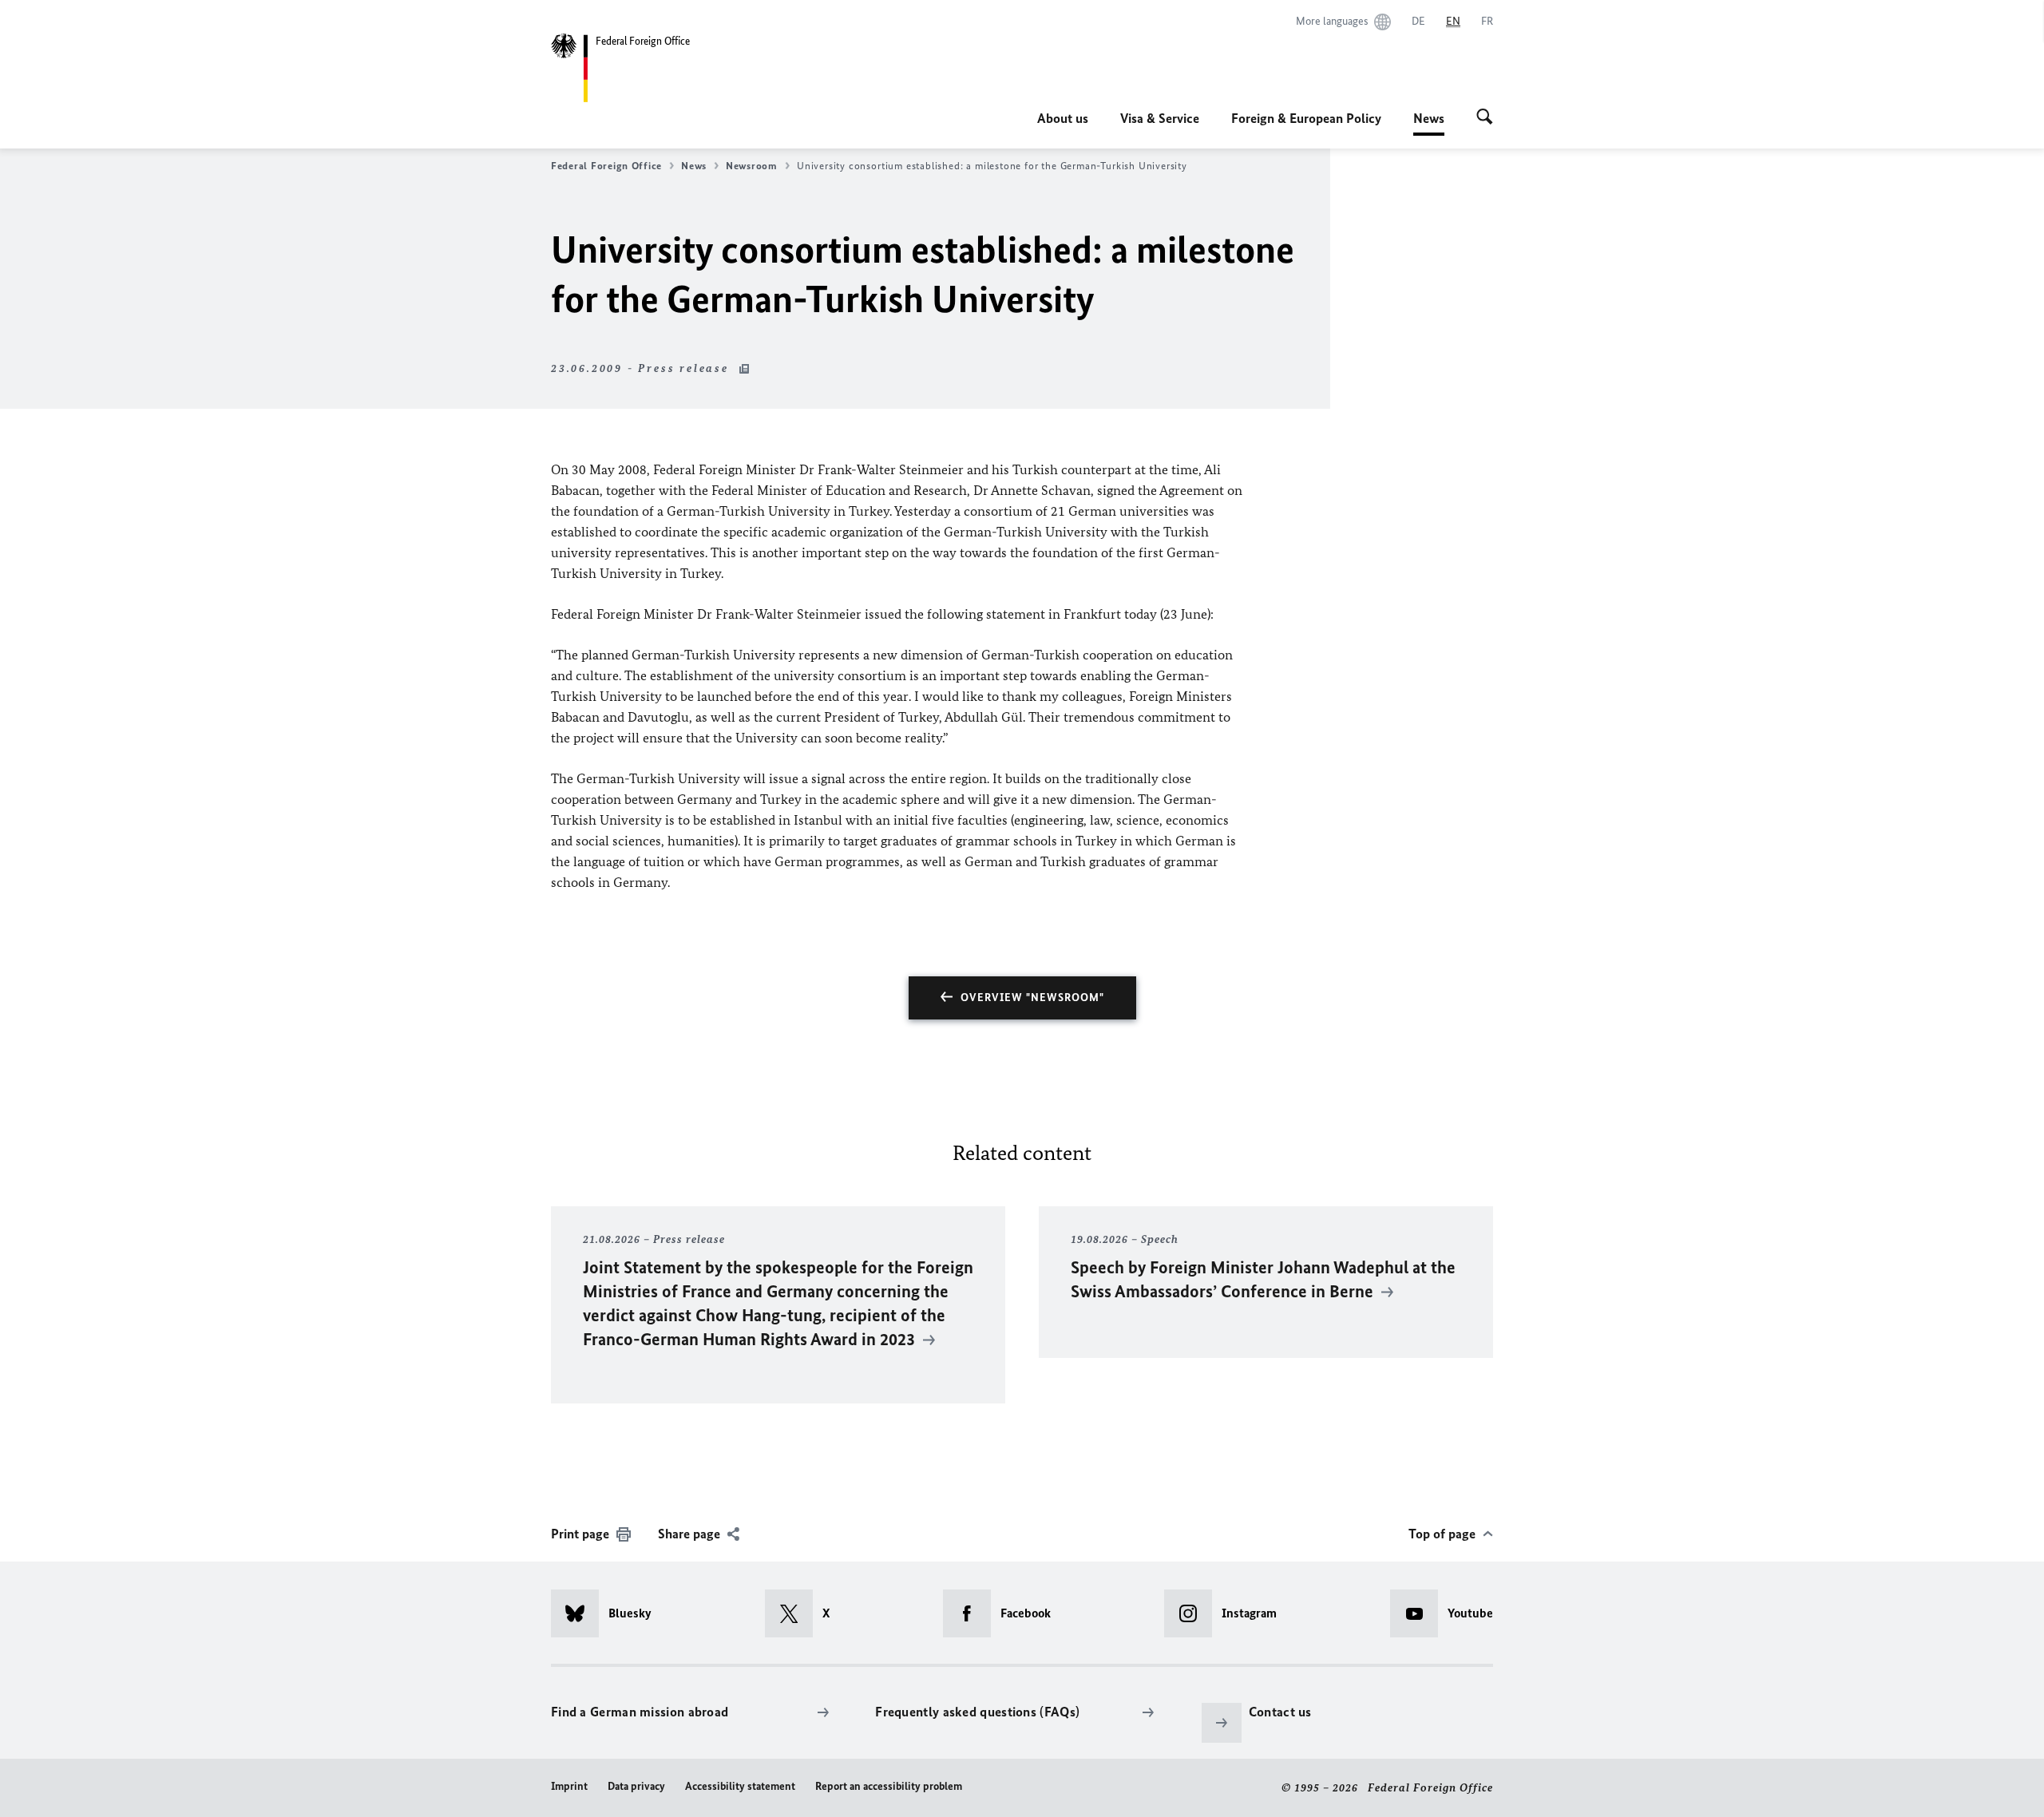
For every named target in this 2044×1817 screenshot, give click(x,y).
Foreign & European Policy (1306, 118)
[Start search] (1485, 118)
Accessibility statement (740, 1786)
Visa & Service (1160, 118)
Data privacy (636, 1786)
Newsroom (752, 166)
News (1429, 123)
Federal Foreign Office (606, 166)
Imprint (569, 1786)
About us (1063, 118)
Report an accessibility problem (889, 1786)
